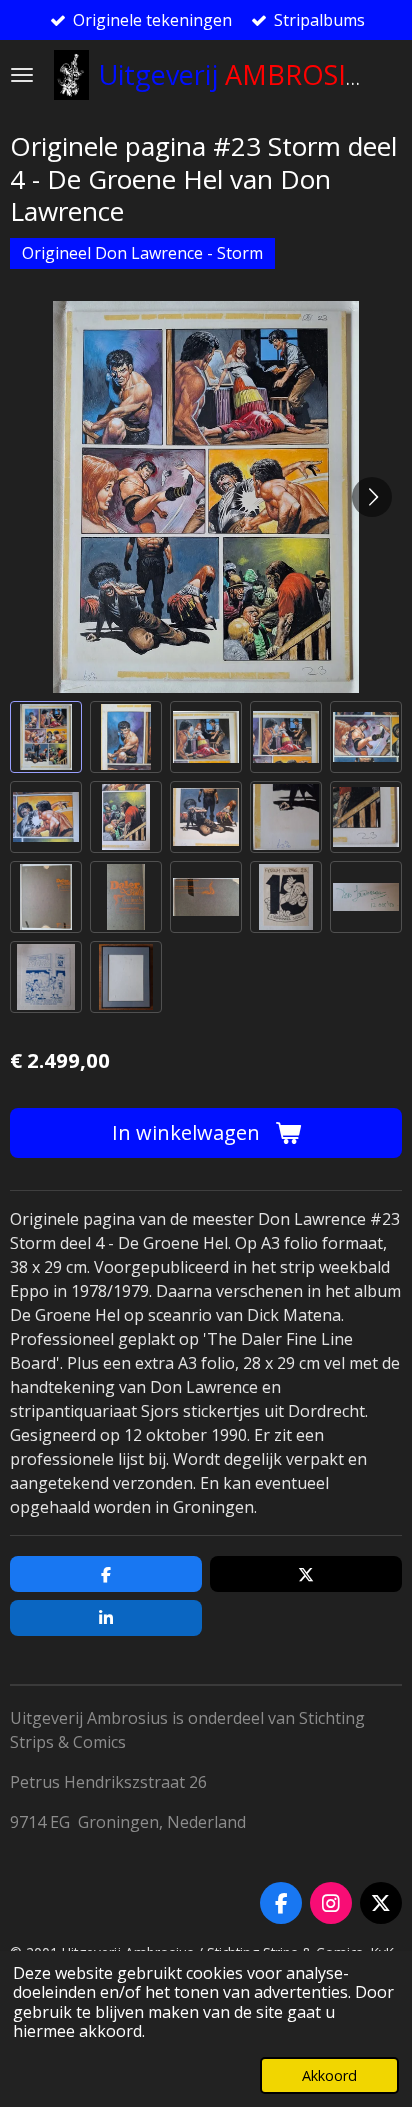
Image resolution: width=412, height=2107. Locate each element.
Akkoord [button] (329, 2075)
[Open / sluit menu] (22, 75)
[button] (46, 737)
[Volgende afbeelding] (372, 497)
